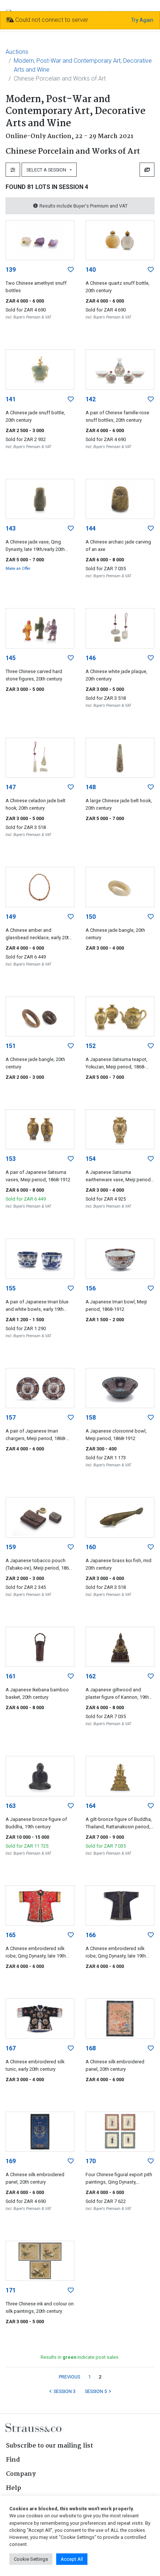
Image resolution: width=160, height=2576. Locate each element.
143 (11, 528)
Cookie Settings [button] (31, 2559)
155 (11, 1288)
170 (91, 2161)
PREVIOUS (69, 2377)
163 (11, 1806)
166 (91, 1935)
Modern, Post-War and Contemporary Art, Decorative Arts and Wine (83, 65)
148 (91, 787)
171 (11, 2290)
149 (11, 917)
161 (11, 1676)
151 (11, 1046)
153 (11, 1159)
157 (11, 1418)
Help (14, 2488)
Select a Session (47, 170)
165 (11, 1935)
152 (91, 1046)
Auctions (17, 52)
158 (91, 1418)
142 (91, 399)
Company (21, 2474)
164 (91, 1806)
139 (11, 270)
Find (13, 2460)
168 (91, 2048)
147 (11, 787)
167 (11, 2048)
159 (11, 1547)
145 (11, 658)
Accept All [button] (72, 2559)
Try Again (142, 20)
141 (11, 399)
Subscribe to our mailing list (49, 2446)
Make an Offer (18, 569)
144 (91, 528)
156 (91, 1288)
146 (91, 658)
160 (91, 1547)
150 (91, 917)
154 (91, 1159)
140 (91, 270)
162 (91, 1676)
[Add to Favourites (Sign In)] (71, 270)
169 (11, 2161)
